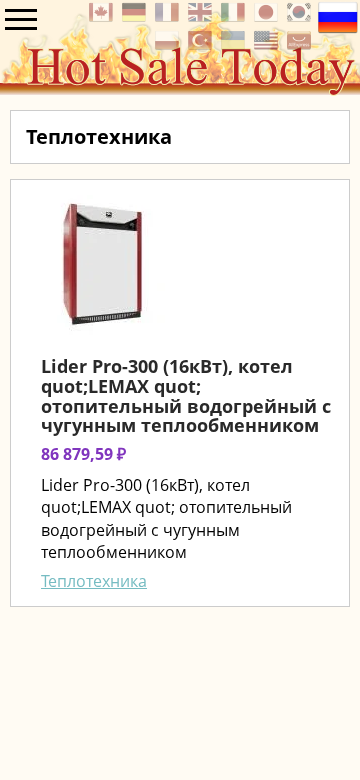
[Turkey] (202, 46)
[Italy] (235, 18)
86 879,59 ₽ (83, 454)
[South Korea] (301, 18)
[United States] (268, 46)
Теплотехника (94, 581)
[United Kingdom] (202, 18)
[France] (169, 18)
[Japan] (268, 18)
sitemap (30, 630)
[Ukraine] (235, 46)
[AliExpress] (301, 46)
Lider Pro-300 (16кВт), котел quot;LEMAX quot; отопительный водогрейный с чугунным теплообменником (186, 395)
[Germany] (136, 18)
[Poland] (169, 46)
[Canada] (103, 18)
